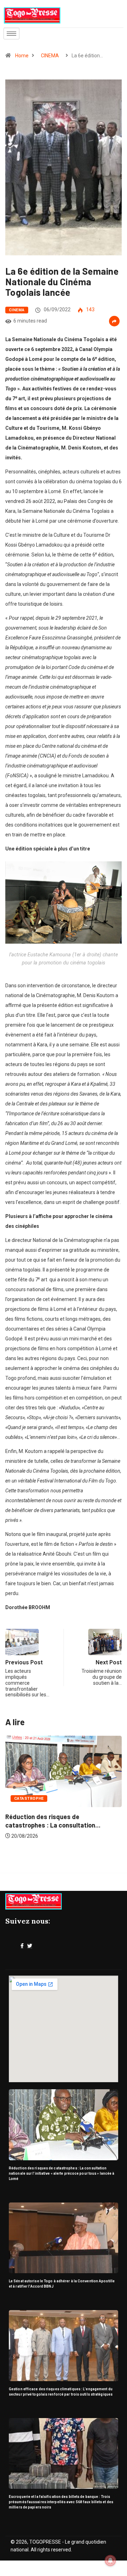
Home (22, 56)
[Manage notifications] (110, 2561)
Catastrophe (29, 1799)
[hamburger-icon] (11, 34)
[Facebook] (22, 1946)
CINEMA (50, 56)
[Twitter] (30, 1946)
